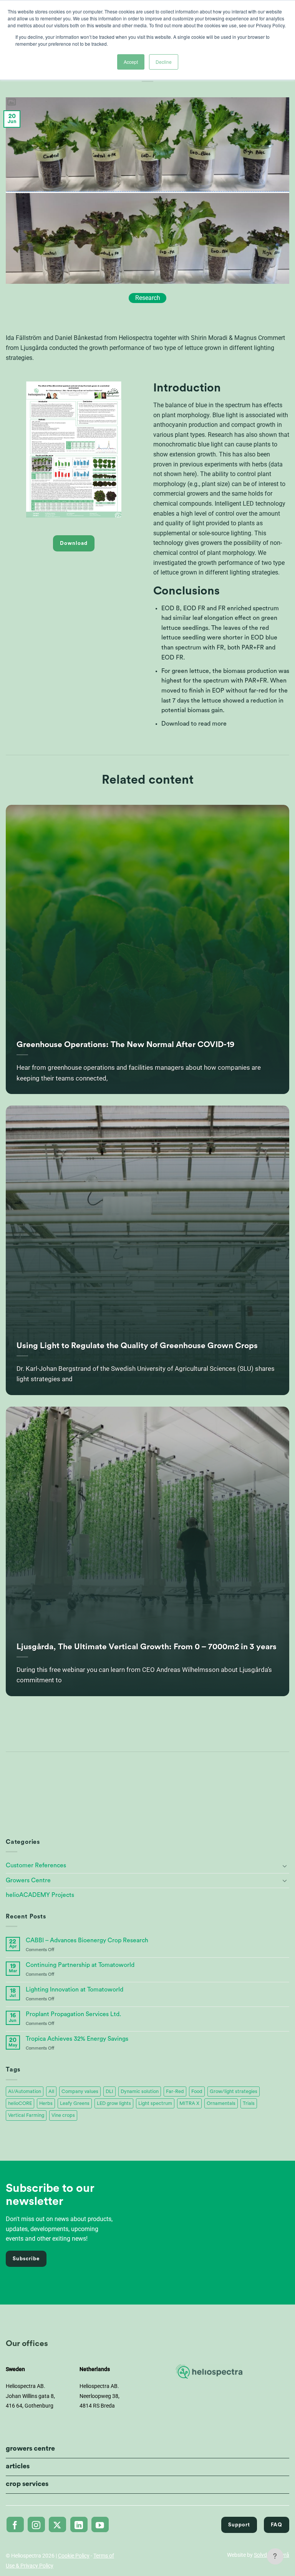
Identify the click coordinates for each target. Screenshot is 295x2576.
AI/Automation (25, 2091)
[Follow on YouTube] (100, 2524)
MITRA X (189, 2103)
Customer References (36, 1865)
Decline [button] (164, 62)
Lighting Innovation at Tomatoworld (75, 1990)
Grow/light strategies (234, 2091)
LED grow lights (114, 2103)
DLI (109, 2091)
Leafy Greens (75, 2103)
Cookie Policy (74, 2556)
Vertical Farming (26, 2115)
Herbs (46, 2103)
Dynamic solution (140, 2091)
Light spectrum (155, 2103)
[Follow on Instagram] (36, 2524)
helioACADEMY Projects (40, 1895)
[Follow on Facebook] (15, 2524)
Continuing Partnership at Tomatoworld (80, 1965)
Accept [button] (131, 62)
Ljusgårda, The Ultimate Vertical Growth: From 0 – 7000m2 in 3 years (147, 1647)
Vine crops (63, 2115)
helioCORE (20, 2103)
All (51, 2091)
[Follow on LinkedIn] (79, 2524)
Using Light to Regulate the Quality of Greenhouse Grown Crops (137, 1346)
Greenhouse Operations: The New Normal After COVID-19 (125, 1045)
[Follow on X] (57, 2524)
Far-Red (175, 2091)
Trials (249, 2103)
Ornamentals (221, 2103)
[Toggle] (285, 1866)
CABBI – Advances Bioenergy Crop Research (87, 1940)
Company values (80, 2091)
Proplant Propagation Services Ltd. (73, 2014)
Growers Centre (28, 1880)
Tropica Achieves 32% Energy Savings (77, 2039)
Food (197, 2091)
